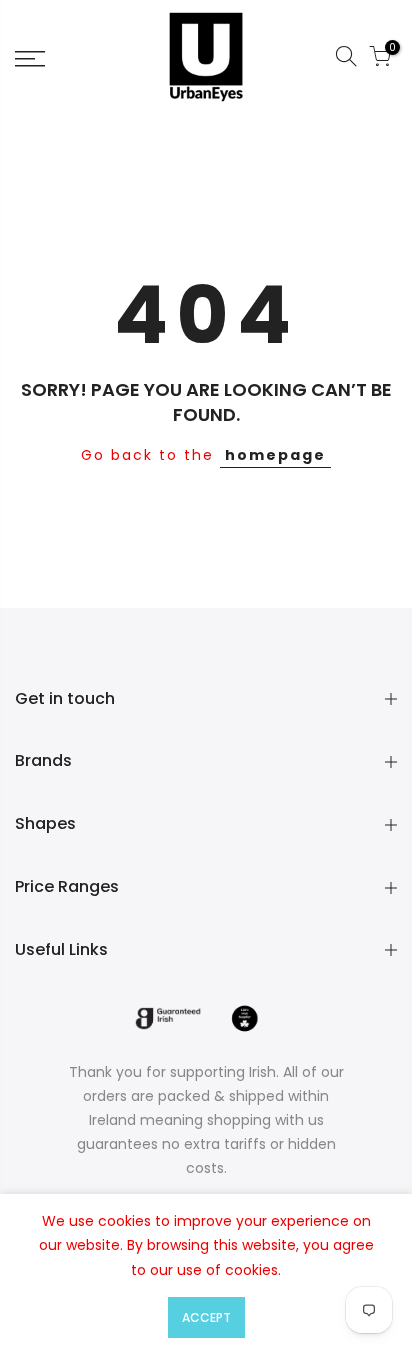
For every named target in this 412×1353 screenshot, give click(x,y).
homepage (275, 455)
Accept (206, 1317)
